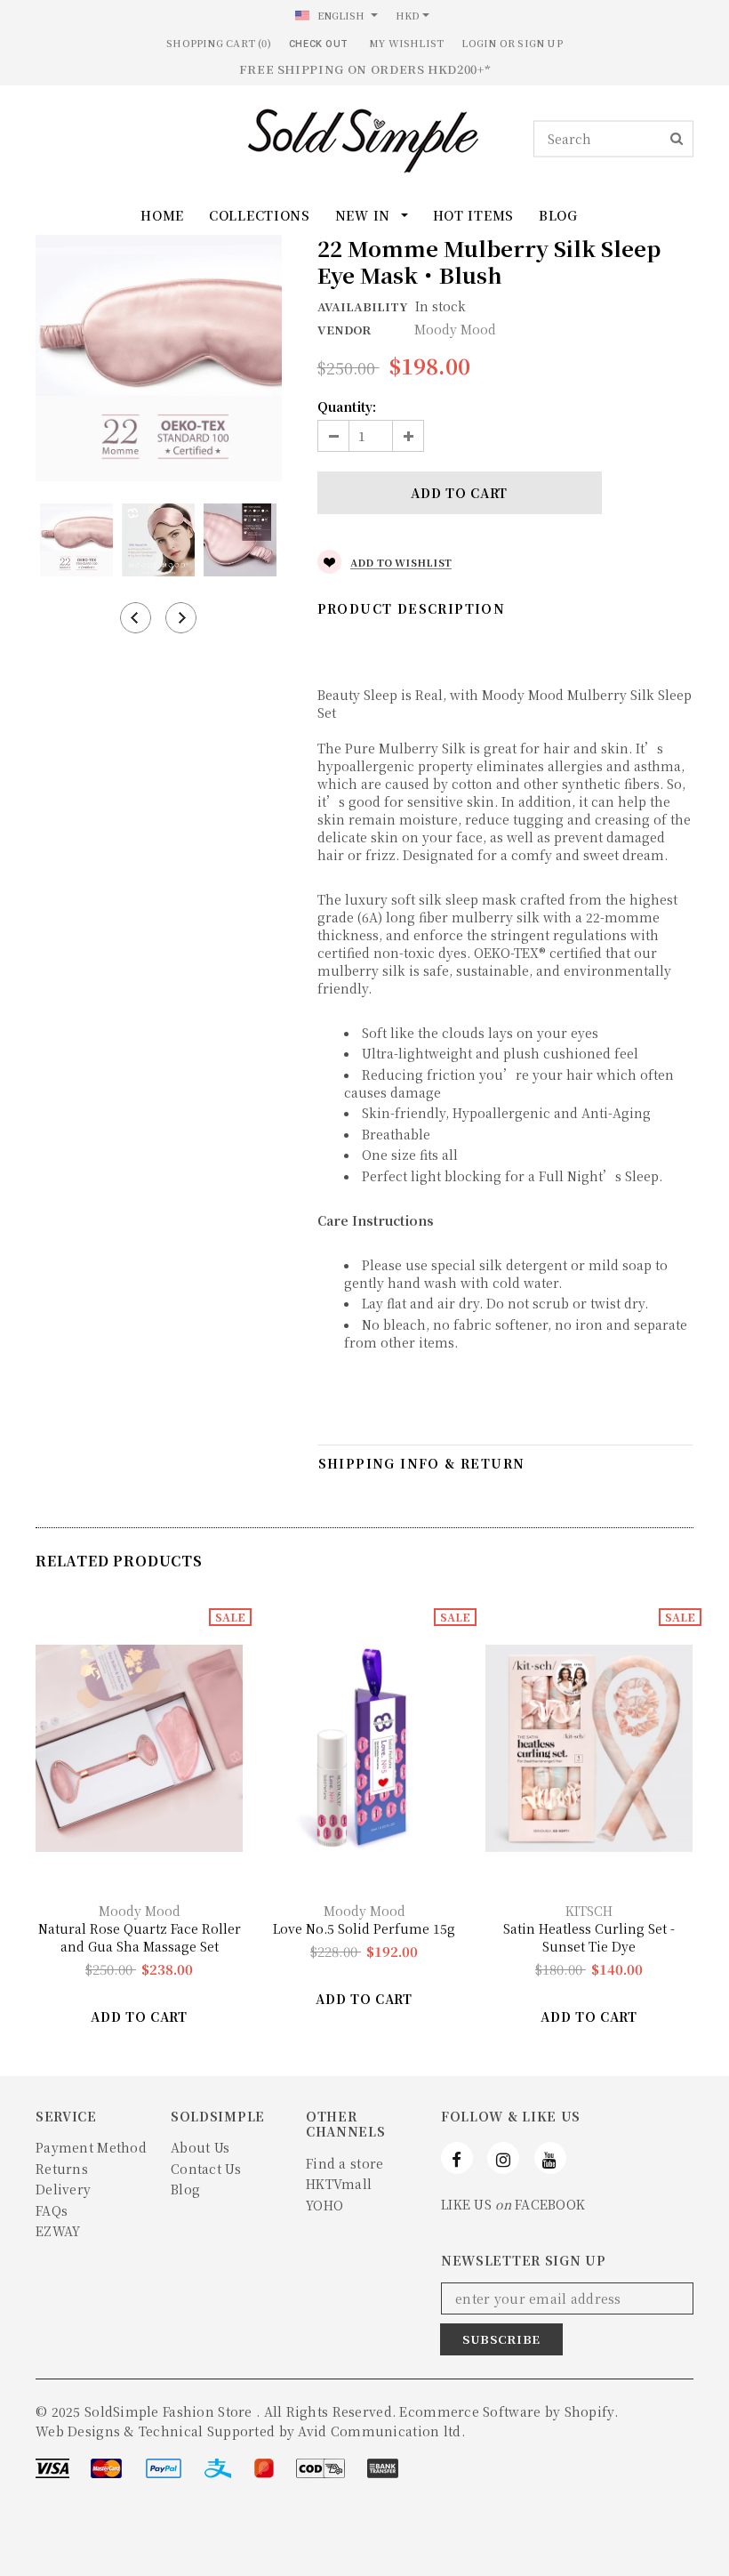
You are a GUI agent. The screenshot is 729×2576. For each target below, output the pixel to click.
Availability (362, 306)
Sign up (540, 43)
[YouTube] (550, 2158)
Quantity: (347, 407)
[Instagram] (503, 2158)
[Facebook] (457, 2158)
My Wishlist (406, 43)
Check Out (319, 44)
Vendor (344, 330)
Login (479, 43)
